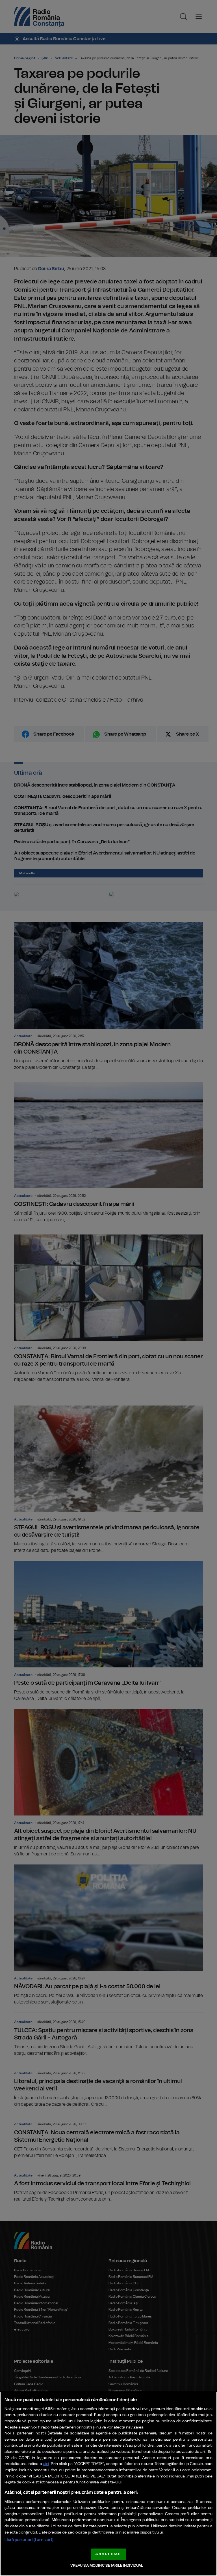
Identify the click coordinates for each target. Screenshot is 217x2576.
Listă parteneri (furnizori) (29, 2540)
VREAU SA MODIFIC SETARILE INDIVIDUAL (107, 2566)
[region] (108, 2484)
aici (46, 2464)
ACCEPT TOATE (108, 2554)
